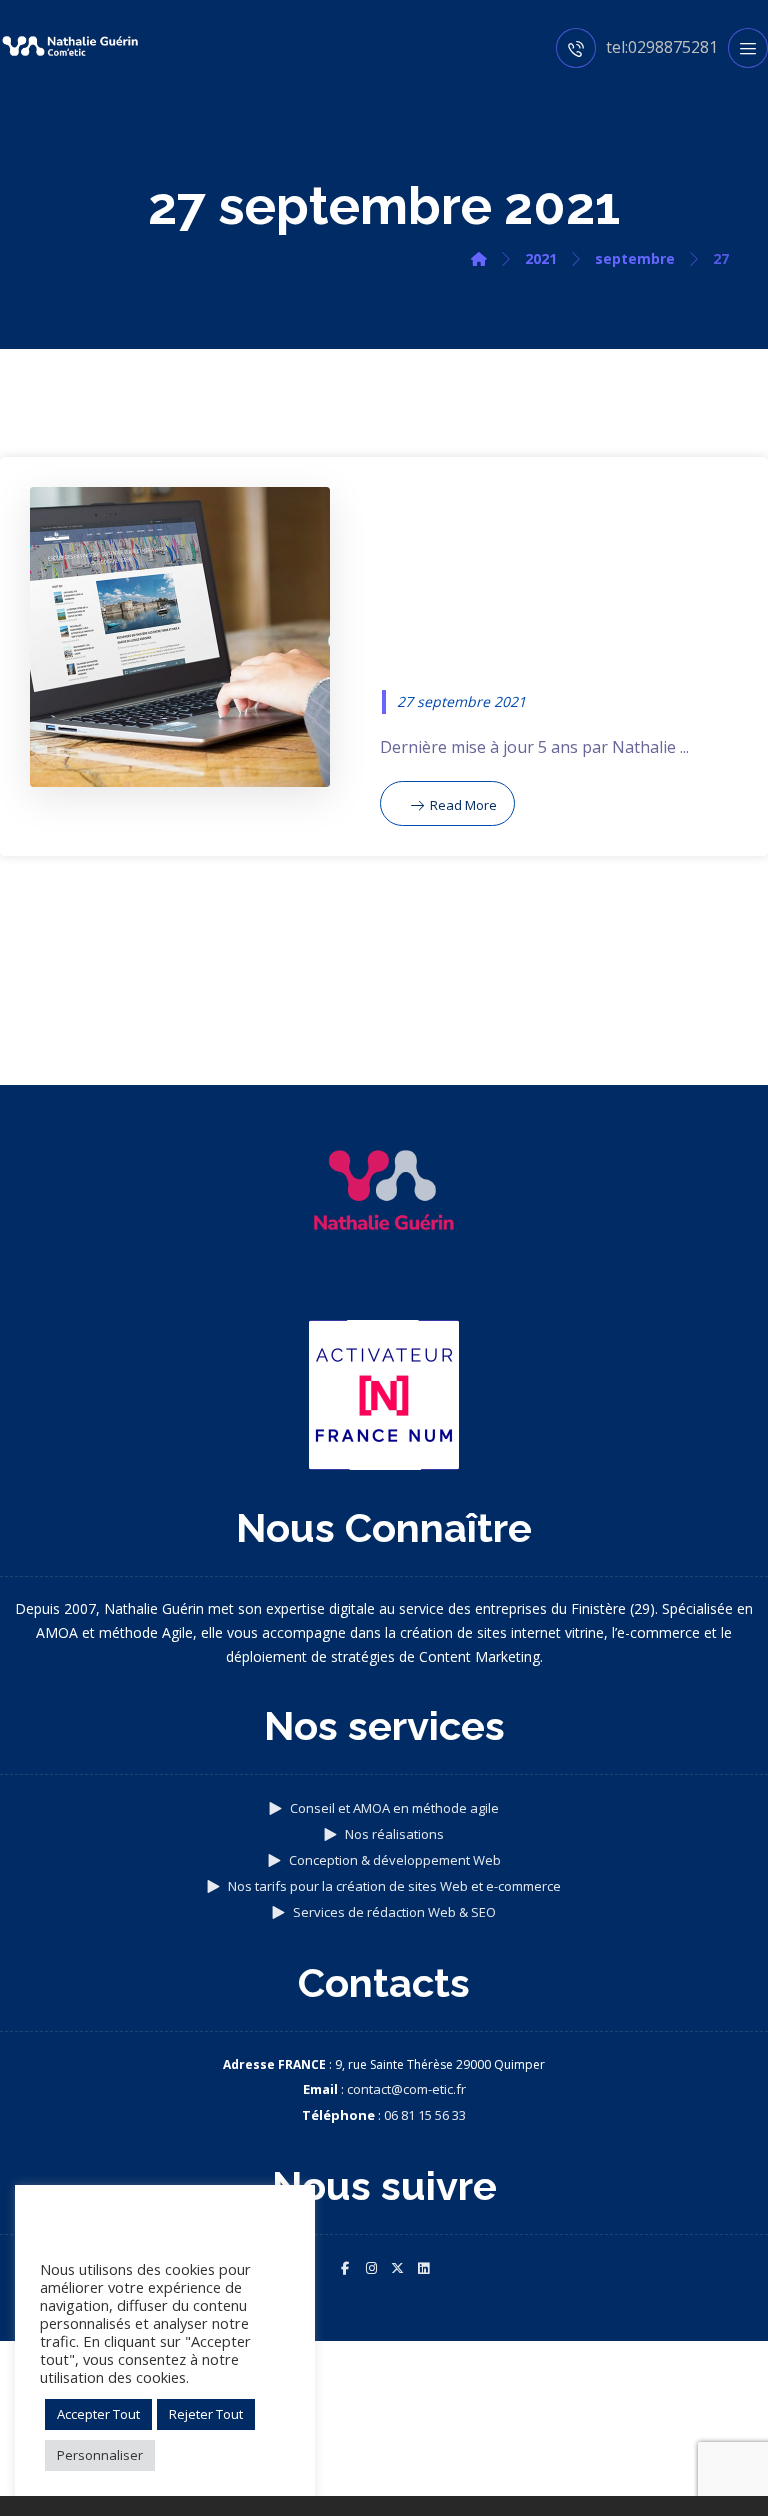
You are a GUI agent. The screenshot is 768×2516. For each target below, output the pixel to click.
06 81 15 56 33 (425, 2115)
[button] (345, 2268)
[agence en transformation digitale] (70, 46)
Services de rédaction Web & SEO (394, 1912)
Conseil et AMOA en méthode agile (394, 1808)
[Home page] (479, 258)
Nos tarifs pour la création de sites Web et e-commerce (394, 1886)
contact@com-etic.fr (406, 2089)
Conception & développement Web (395, 1860)
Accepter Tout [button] (98, 2414)
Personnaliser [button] (100, 2455)
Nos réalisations (394, 1834)
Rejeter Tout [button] (206, 2414)
